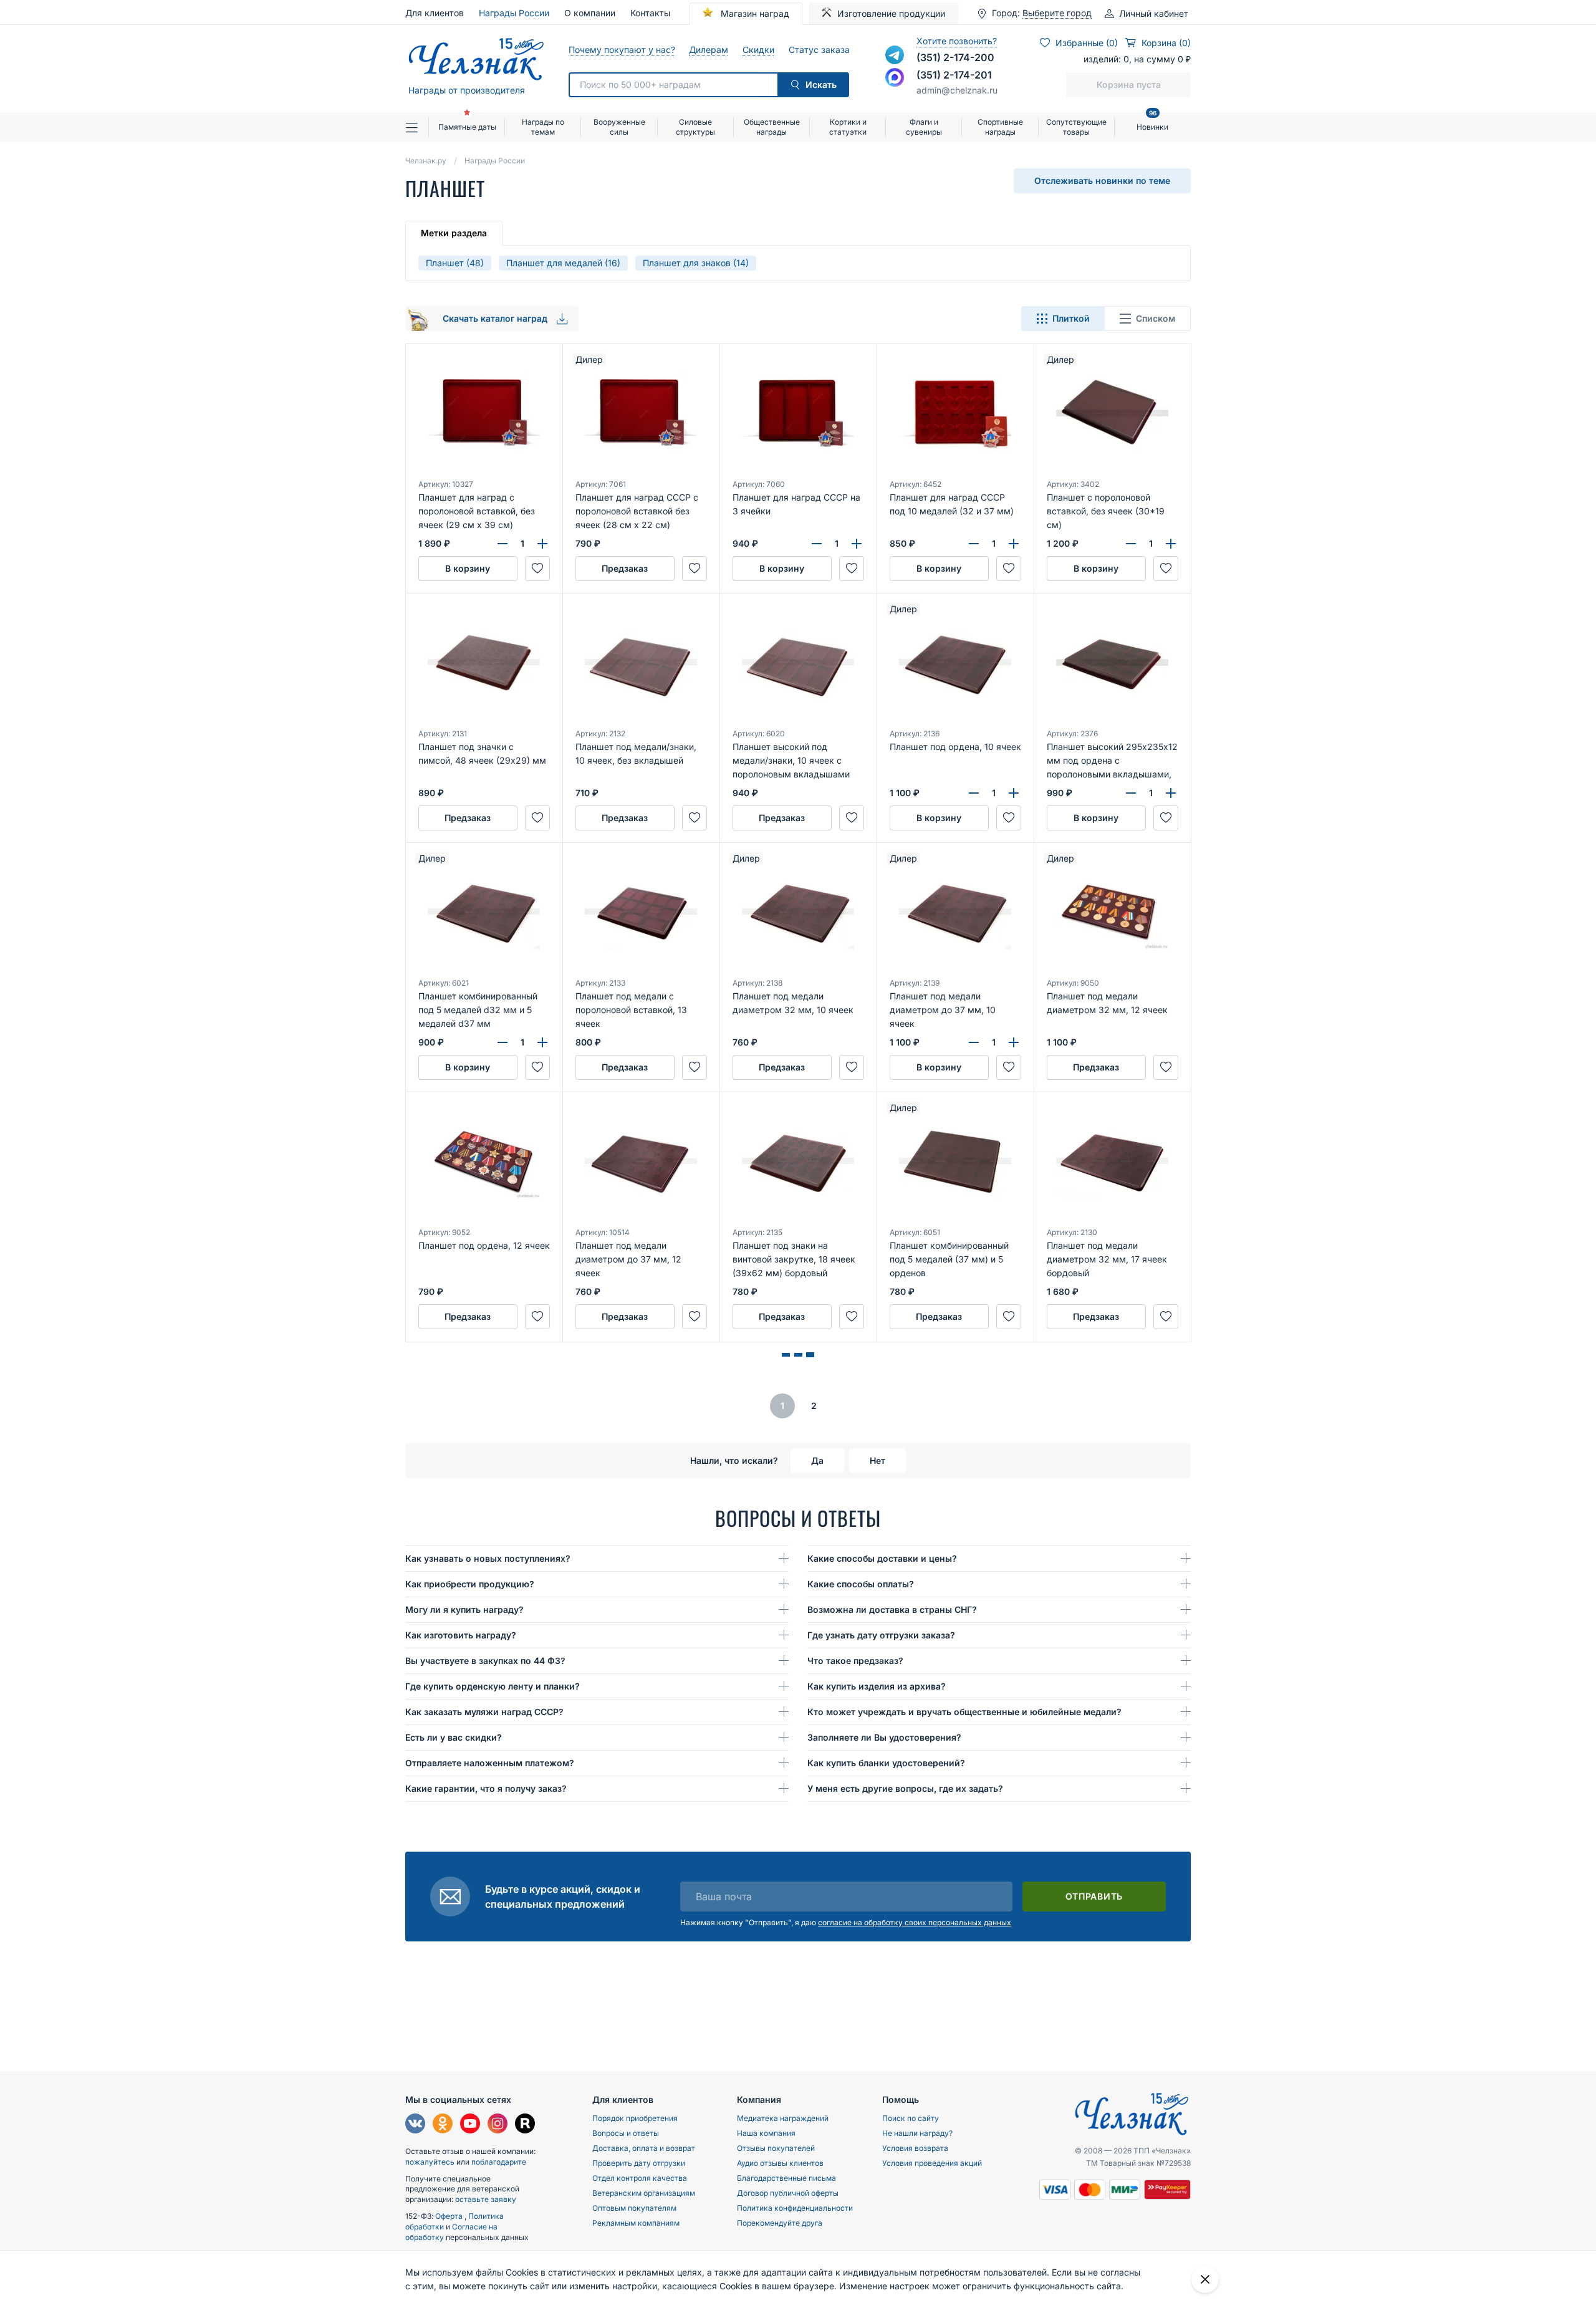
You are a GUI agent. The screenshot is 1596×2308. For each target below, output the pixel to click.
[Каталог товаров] (417, 127)
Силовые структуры (695, 127)
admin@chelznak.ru (957, 90)
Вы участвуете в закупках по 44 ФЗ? (485, 1661)
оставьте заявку (486, 2199)
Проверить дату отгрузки (639, 2163)
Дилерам (708, 50)
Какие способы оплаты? (861, 1584)
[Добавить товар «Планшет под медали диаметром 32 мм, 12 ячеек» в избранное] (1166, 1067)
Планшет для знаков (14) (696, 263)
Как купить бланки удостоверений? (886, 1763)
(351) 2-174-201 (954, 75)
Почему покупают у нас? (621, 50)
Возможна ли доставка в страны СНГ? (892, 1609)
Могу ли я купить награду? (464, 1609)
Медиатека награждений (783, 2118)
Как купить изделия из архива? (877, 1686)
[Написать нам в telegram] (895, 55)
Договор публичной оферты (788, 2193)
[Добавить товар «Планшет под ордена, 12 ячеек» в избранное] (537, 1317)
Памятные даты (467, 127)
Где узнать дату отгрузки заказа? (881, 1635)
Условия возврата (915, 2148)
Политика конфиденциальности (795, 2208)
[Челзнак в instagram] (498, 2125)
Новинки (1152, 122)
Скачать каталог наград (496, 318)
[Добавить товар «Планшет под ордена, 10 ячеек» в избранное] (1009, 818)
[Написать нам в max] (895, 77)
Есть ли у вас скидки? (454, 1737)
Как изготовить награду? (461, 1635)
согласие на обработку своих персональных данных (915, 1922)
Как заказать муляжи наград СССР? (484, 1712)
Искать (821, 84)
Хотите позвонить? (957, 41)
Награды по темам (543, 127)
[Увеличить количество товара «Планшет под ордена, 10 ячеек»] (1014, 793)
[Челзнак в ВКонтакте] (415, 2125)
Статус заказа (819, 50)
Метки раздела (454, 233)
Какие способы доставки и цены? (882, 1558)
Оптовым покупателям (634, 2208)
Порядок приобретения (635, 2118)
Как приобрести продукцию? (470, 1584)
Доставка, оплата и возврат (644, 2148)
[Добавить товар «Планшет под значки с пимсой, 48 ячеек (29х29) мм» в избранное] (537, 818)
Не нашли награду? (917, 2133)
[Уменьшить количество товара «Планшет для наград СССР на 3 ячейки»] (817, 544)
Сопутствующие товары (1076, 127)
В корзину (468, 568)
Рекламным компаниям (636, 2223)
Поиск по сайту (911, 2118)
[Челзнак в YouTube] (470, 2125)
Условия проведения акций (932, 2163)
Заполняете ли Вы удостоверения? (884, 1737)
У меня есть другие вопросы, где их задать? (905, 1788)
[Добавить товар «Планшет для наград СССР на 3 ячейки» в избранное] (852, 569)
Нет (877, 1460)
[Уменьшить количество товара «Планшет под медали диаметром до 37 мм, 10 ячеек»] (974, 1042)
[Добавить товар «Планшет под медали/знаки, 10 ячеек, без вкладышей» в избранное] (695, 818)
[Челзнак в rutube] (525, 2125)
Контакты (650, 13)
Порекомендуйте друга (780, 2223)
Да (817, 1460)
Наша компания (766, 2133)
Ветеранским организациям (644, 2193)
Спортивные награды (1000, 127)
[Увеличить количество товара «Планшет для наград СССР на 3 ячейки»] (857, 544)
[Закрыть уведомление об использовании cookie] (1205, 2279)
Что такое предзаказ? (855, 1661)
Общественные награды (772, 127)
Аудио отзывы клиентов (780, 2163)
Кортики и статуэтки (848, 127)
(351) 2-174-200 (955, 57)
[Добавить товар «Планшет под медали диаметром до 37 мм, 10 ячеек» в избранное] (1009, 1067)
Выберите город (1057, 13)
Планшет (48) (455, 263)
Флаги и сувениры (924, 127)
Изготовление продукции (891, 13)
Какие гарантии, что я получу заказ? (486, 1788)
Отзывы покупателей (776, 2148)
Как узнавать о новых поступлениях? (488, 1558)
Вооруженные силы (619, 127)
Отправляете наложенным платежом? (490, 1763)
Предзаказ (625, 568)
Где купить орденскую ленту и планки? (493, 1686)
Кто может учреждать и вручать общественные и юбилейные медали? (964, 1712)
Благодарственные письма (786, 2178)
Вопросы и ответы (626, 2133)
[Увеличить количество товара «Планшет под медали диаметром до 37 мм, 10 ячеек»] (1014, 1042)
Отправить (1094, 1896)
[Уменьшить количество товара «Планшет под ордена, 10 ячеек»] (974, 793)
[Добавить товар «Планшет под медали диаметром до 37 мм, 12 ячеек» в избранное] (695, 1317)
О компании (590, 13)
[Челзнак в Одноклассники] (443, 2125)
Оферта (450, 2216)
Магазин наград (754, 13)
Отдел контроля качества (640, 2178)
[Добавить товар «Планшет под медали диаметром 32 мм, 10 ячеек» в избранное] (852, 1067)
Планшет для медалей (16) (563, 263)
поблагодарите (499, 2162)
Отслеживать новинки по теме (1102, 180)
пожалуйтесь (430, 2162)
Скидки (758, 50)
